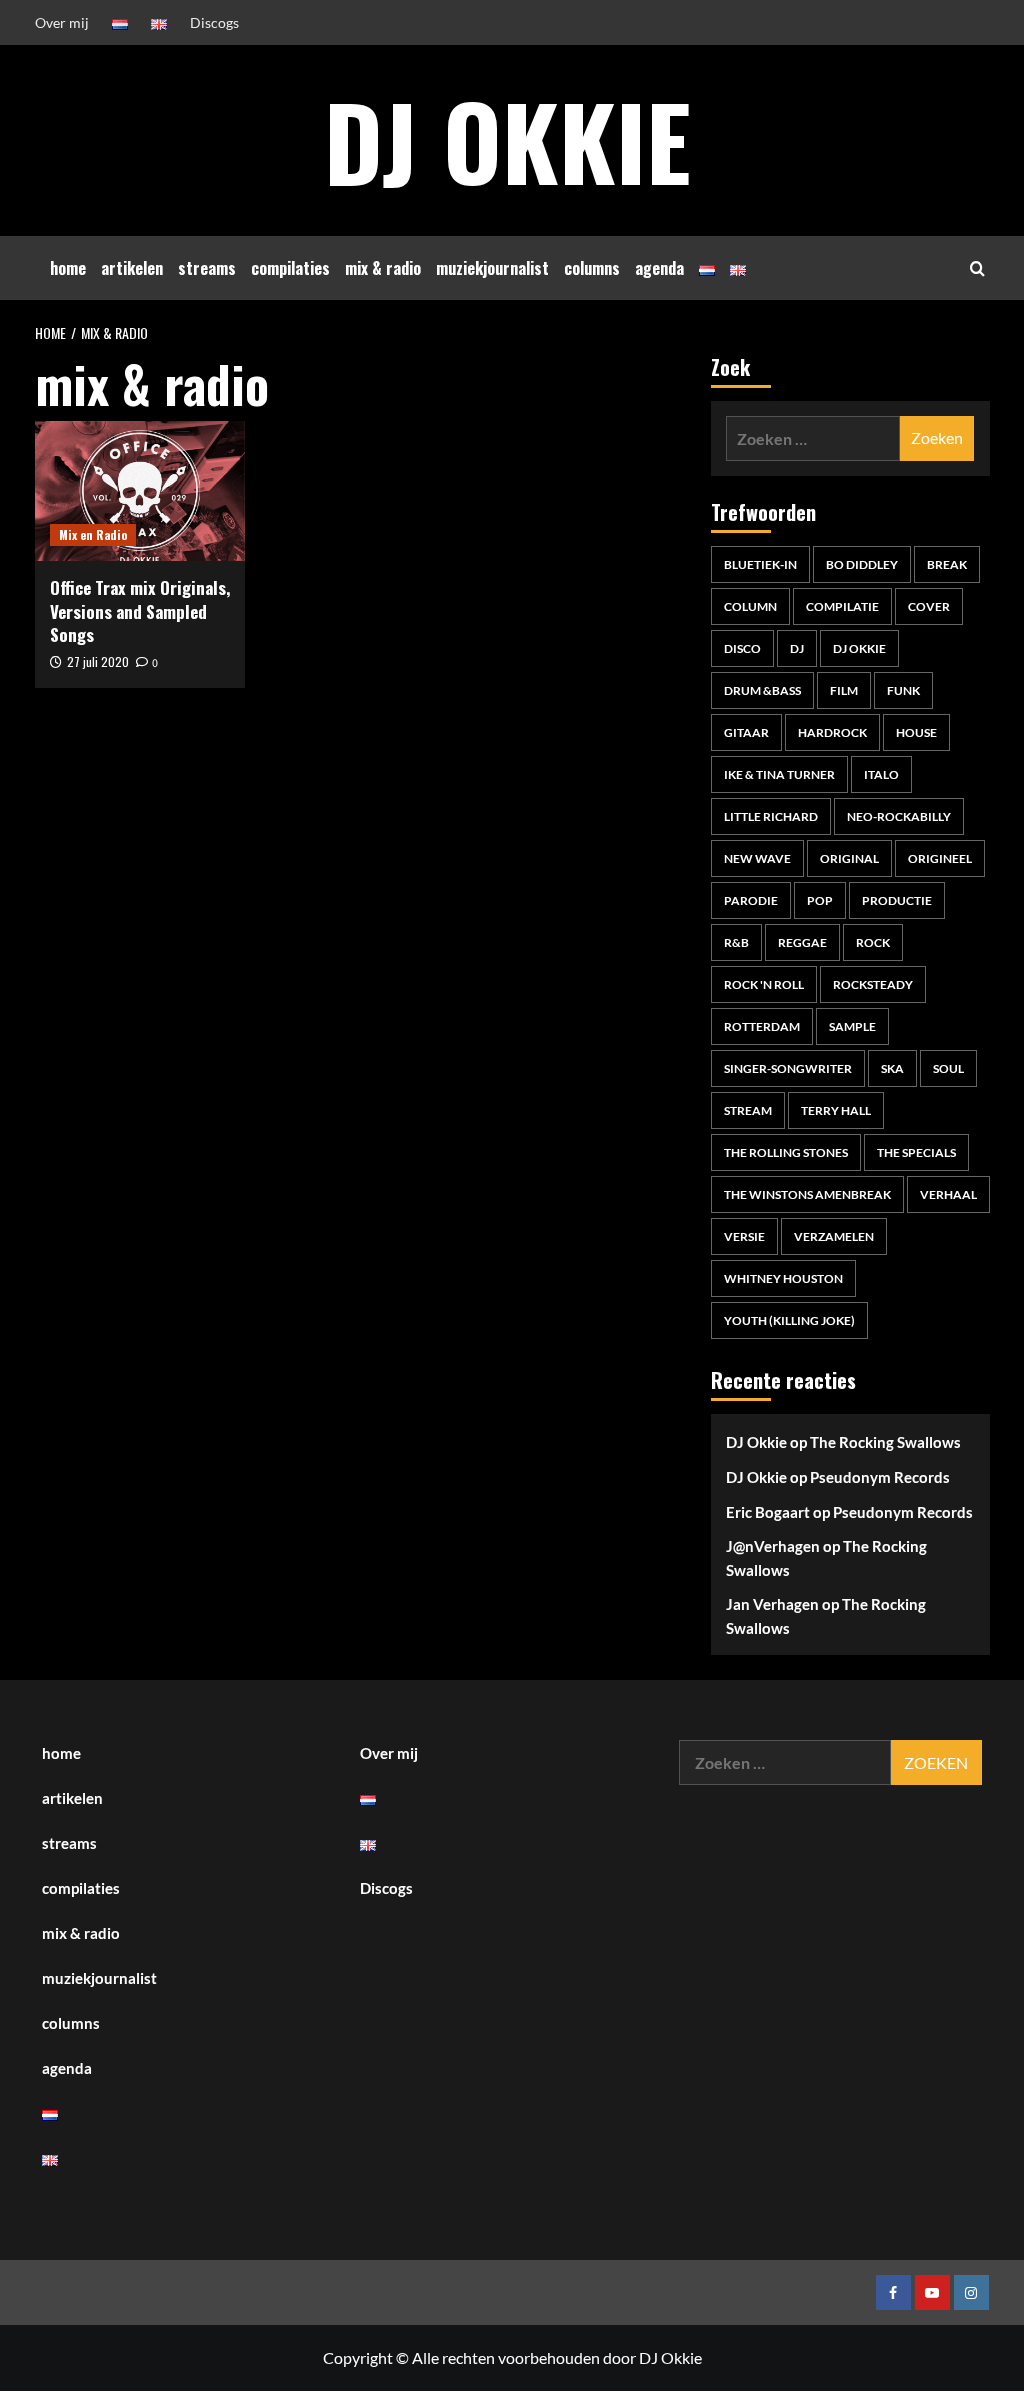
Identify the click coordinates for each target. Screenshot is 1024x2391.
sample (852, 1026)
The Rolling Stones (786, 1152)
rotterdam (762, 1026)
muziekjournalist (492, 268)
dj (797, 648)
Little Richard (771, 816)
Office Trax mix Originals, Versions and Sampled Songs (140, 611)
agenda (659, 268)
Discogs (214, 22)
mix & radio (383, 268)
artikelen (132, 268)
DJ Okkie (507, 140)
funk (903, 690)
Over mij (62, 22)
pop (820, 900)
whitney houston (783, 1278)
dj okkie (859, 648)
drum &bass (762, 690)
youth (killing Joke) (789, 1320)
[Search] (977, 268)
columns (592, 268)
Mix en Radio (93, 534)
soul (948, 1068)
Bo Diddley (862, 564)
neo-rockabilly (899, 816)
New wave (757, 858)
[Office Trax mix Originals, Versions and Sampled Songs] (140, 491)
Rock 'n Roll (764, 984)
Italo (881, 774)
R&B (736, 942)
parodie (751, 900)
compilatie (842, 606)
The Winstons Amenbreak (807, 1194)
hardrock (832, 732)
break (947, 564)
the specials (916, 1152)
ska (892, 1068)
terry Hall (836, 1110)
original (849, 858)
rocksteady (873, 984)
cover (929, 606)
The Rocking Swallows (885, 1442)
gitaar (746, 732)
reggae (802, 942)
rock (873, 942)
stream (748, 1110)
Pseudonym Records (880, 1477)
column (750, 606)
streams (207, 268)
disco (742, 648)
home (68, 268)
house (916, 732)
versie (744, 1236)
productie (897, 900)
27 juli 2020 (98, 661)
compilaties (290, 268)
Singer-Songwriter (788, 1068)
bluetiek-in (760, 564)
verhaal (948, 1194)
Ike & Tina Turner (779, 774)
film (844, 690)
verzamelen (834, 1236)
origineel (940, 858)
